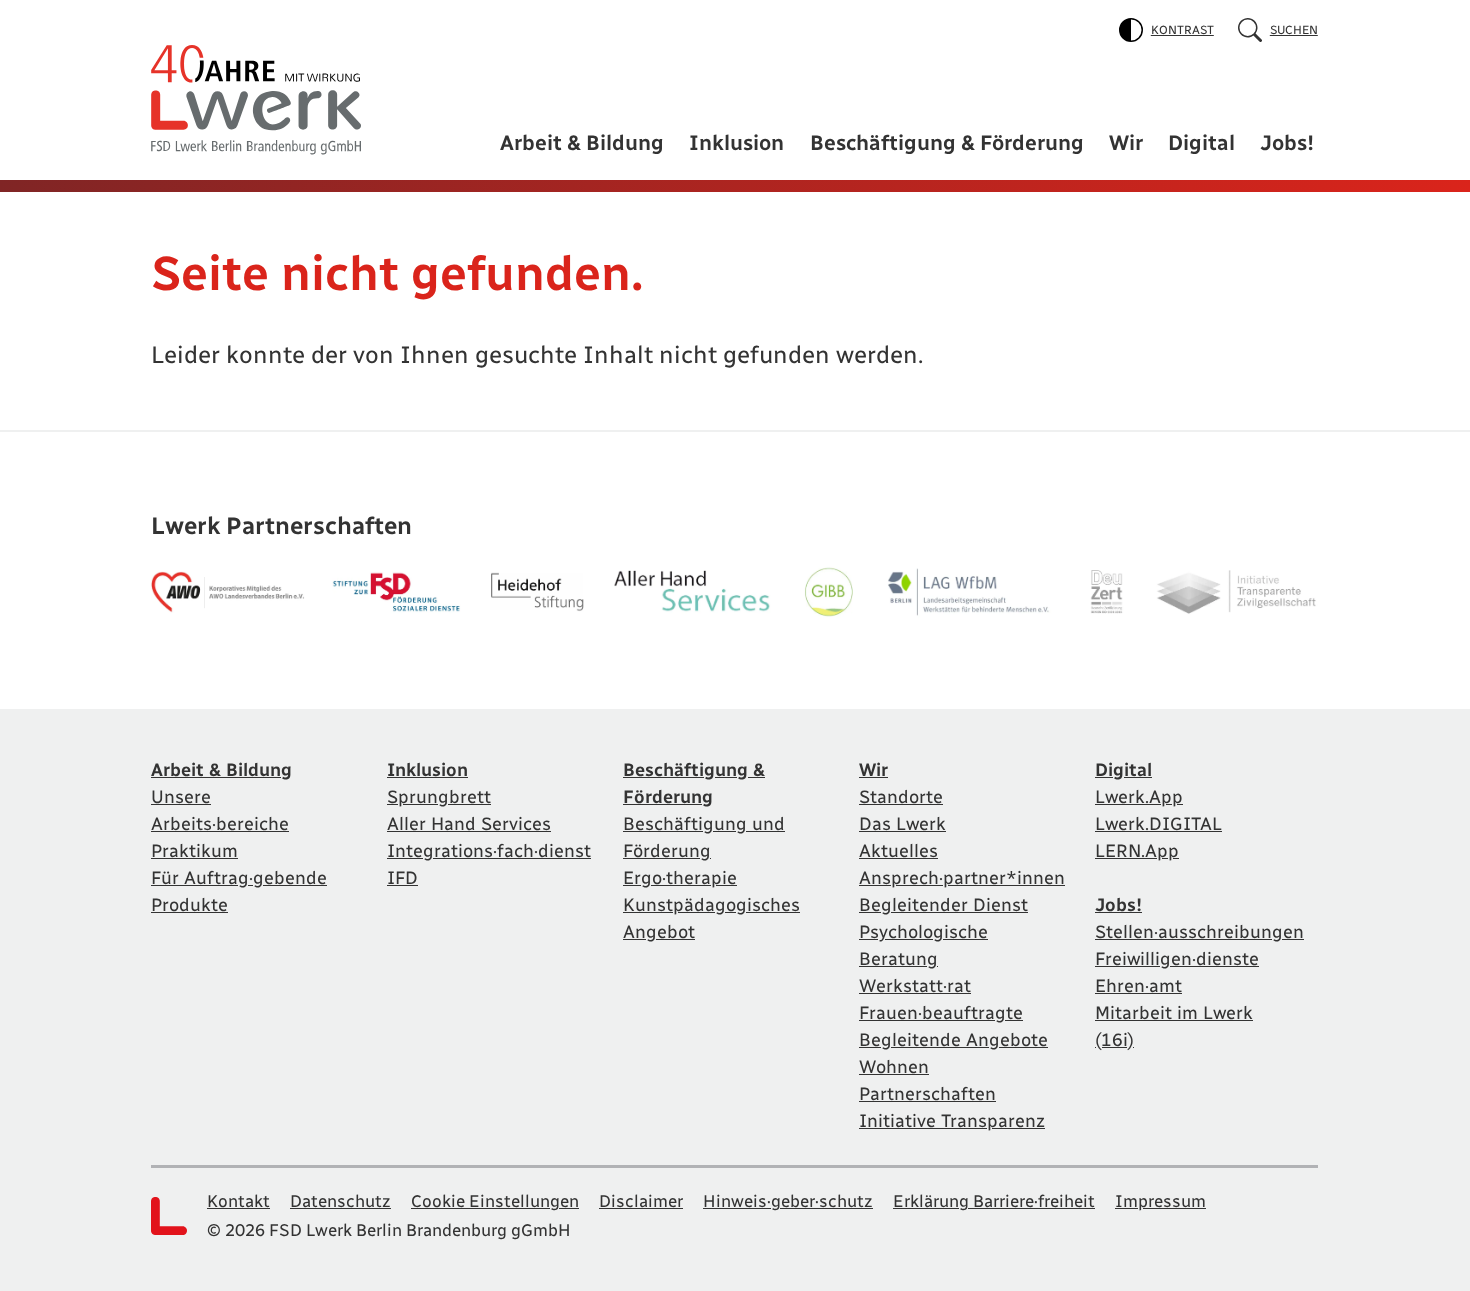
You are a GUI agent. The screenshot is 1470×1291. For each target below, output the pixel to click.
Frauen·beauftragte (941, 1013)
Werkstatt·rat (915, 986)
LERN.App (1137, 851)
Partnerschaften (927, 1094)
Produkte (189, 905)
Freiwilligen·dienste (1177, 959)
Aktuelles (898, 851)
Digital (1201, 142)
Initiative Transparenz (952, 1121)
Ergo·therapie (680, 878)
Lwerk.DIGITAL (1158, 824)
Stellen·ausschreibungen (1199, 932)
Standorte (901, 797)
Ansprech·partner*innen (962, 878)
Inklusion (736, 142)
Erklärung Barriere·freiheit (994, 1201)
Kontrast (1182, 30)
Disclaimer (641, 1201)
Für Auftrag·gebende (239, 878)
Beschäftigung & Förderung (947, 142)
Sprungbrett (439, 797)
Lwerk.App (1139, 797)
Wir (1126, 142)
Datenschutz (340, 1201)
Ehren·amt (1138, 986)
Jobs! (1287, 142)
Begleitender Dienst (943, 905)
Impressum (1160, 1201)
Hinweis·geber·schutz (788, 1201)
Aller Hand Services (469, 824)
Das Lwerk (902, 824)
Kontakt (238, 1201)
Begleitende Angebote (953, 1040)
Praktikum (194, 851)
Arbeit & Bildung (582, 142)
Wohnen (894, 1067)
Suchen (1294, 30)
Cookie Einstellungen (495, 1201)
